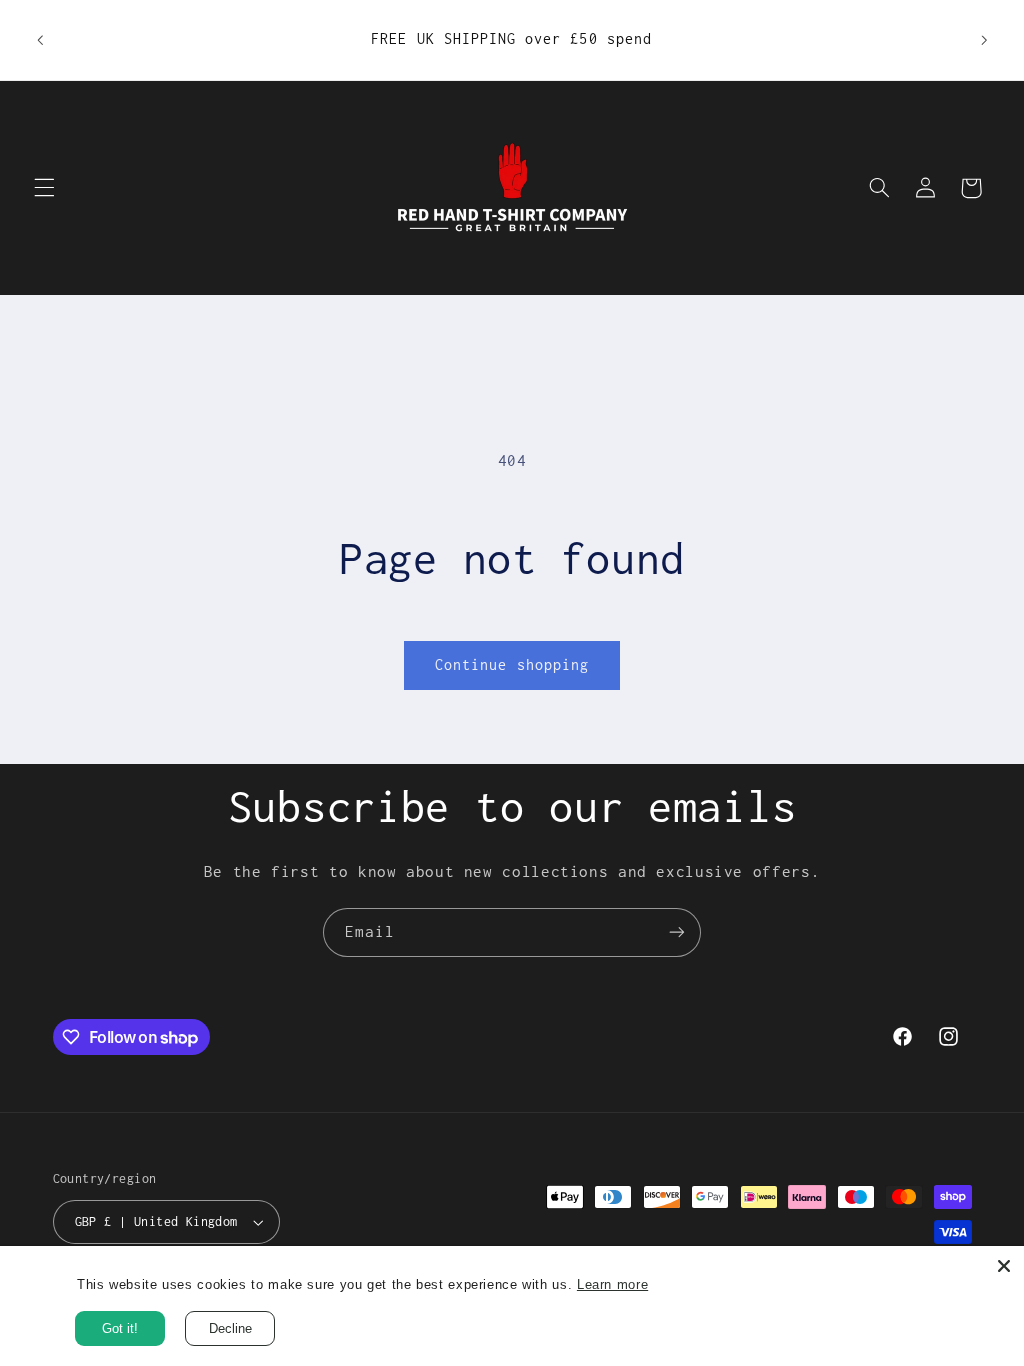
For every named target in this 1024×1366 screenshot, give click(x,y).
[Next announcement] (984, 40)
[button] (44, 188)
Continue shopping (512, 664)
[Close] (1004, 1266)
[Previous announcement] (40, 40)
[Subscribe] (677, 932)
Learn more (612, 1284)
